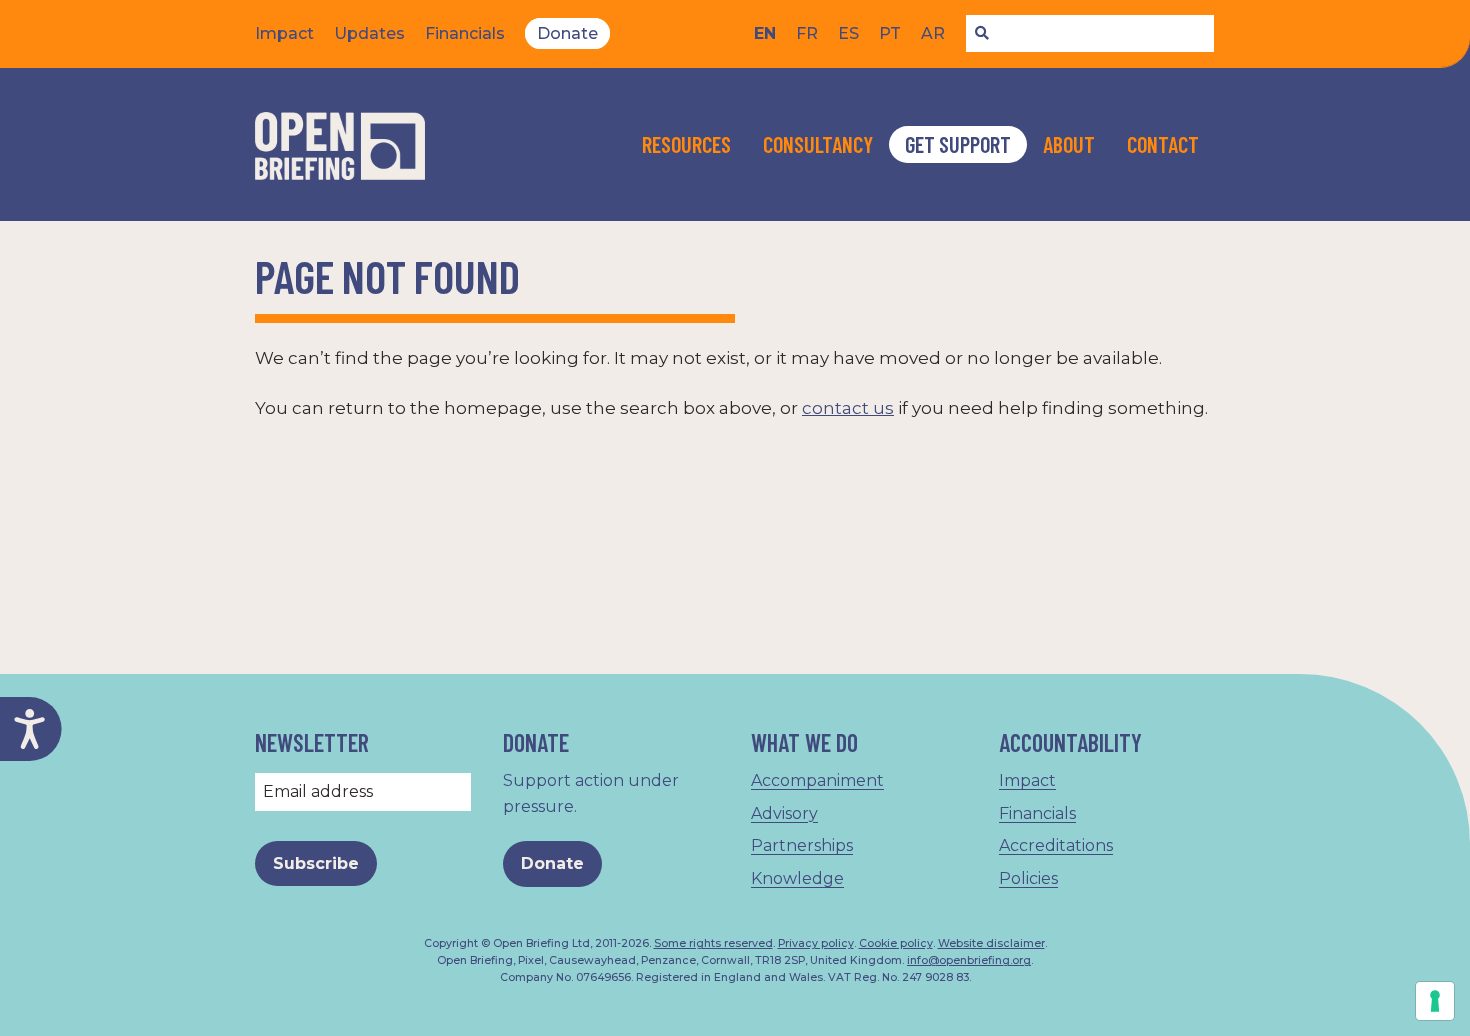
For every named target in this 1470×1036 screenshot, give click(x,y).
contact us (848, 408)
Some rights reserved (713, 943)
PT (890, 33)
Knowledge (797, 878)
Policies (1028, 878)
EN (765, 33)
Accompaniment (817, 780)
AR (933, 33)
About (1069, 144)
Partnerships (802, 845)
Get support (958, 144)
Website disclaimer (991, 943)
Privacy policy (816, 943)
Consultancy (818, 144)
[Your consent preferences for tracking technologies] (1435, 1001)
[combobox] (1090, 34)
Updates (369, 33)
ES (848, 33)
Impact (284, 33)
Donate (567, 33)
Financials (465, 33)
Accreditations (1056, 845)
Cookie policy (896, 943)
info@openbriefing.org (969, 960)
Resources (686, 144)
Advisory (784, 813)
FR (807, 33)
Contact (1163, 144)
